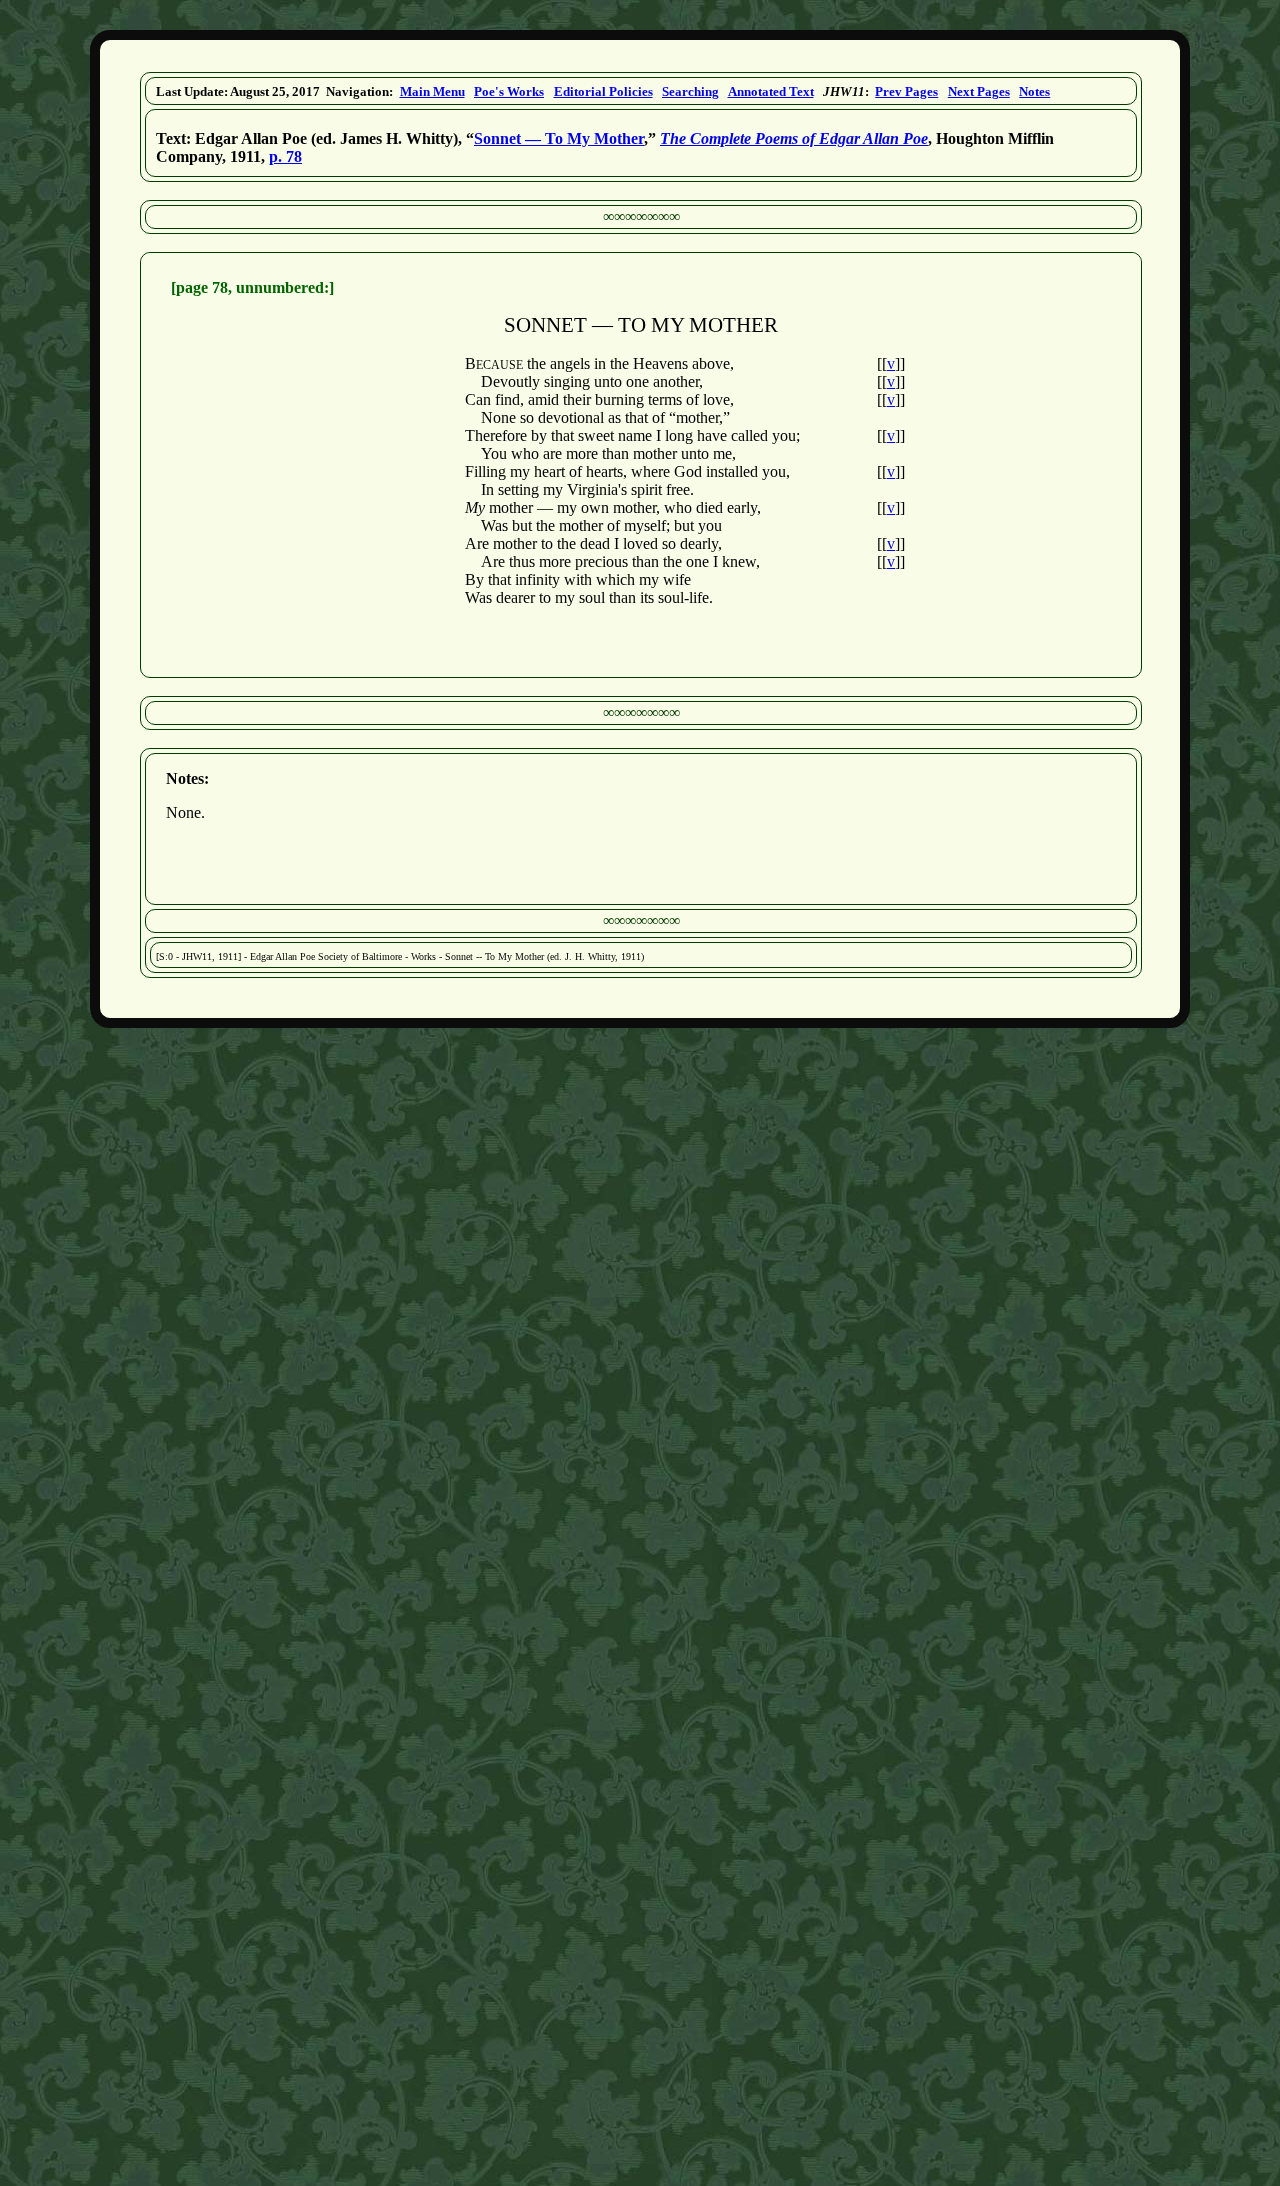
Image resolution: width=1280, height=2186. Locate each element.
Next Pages (979, 91)
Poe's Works (509, 91)
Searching (690, 91)
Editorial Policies (603, 91)
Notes (1034, 91)
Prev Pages (906, 91)
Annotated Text (771, 91)
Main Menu (432, 91)
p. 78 (285, 156)
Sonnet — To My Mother (559, 138)
